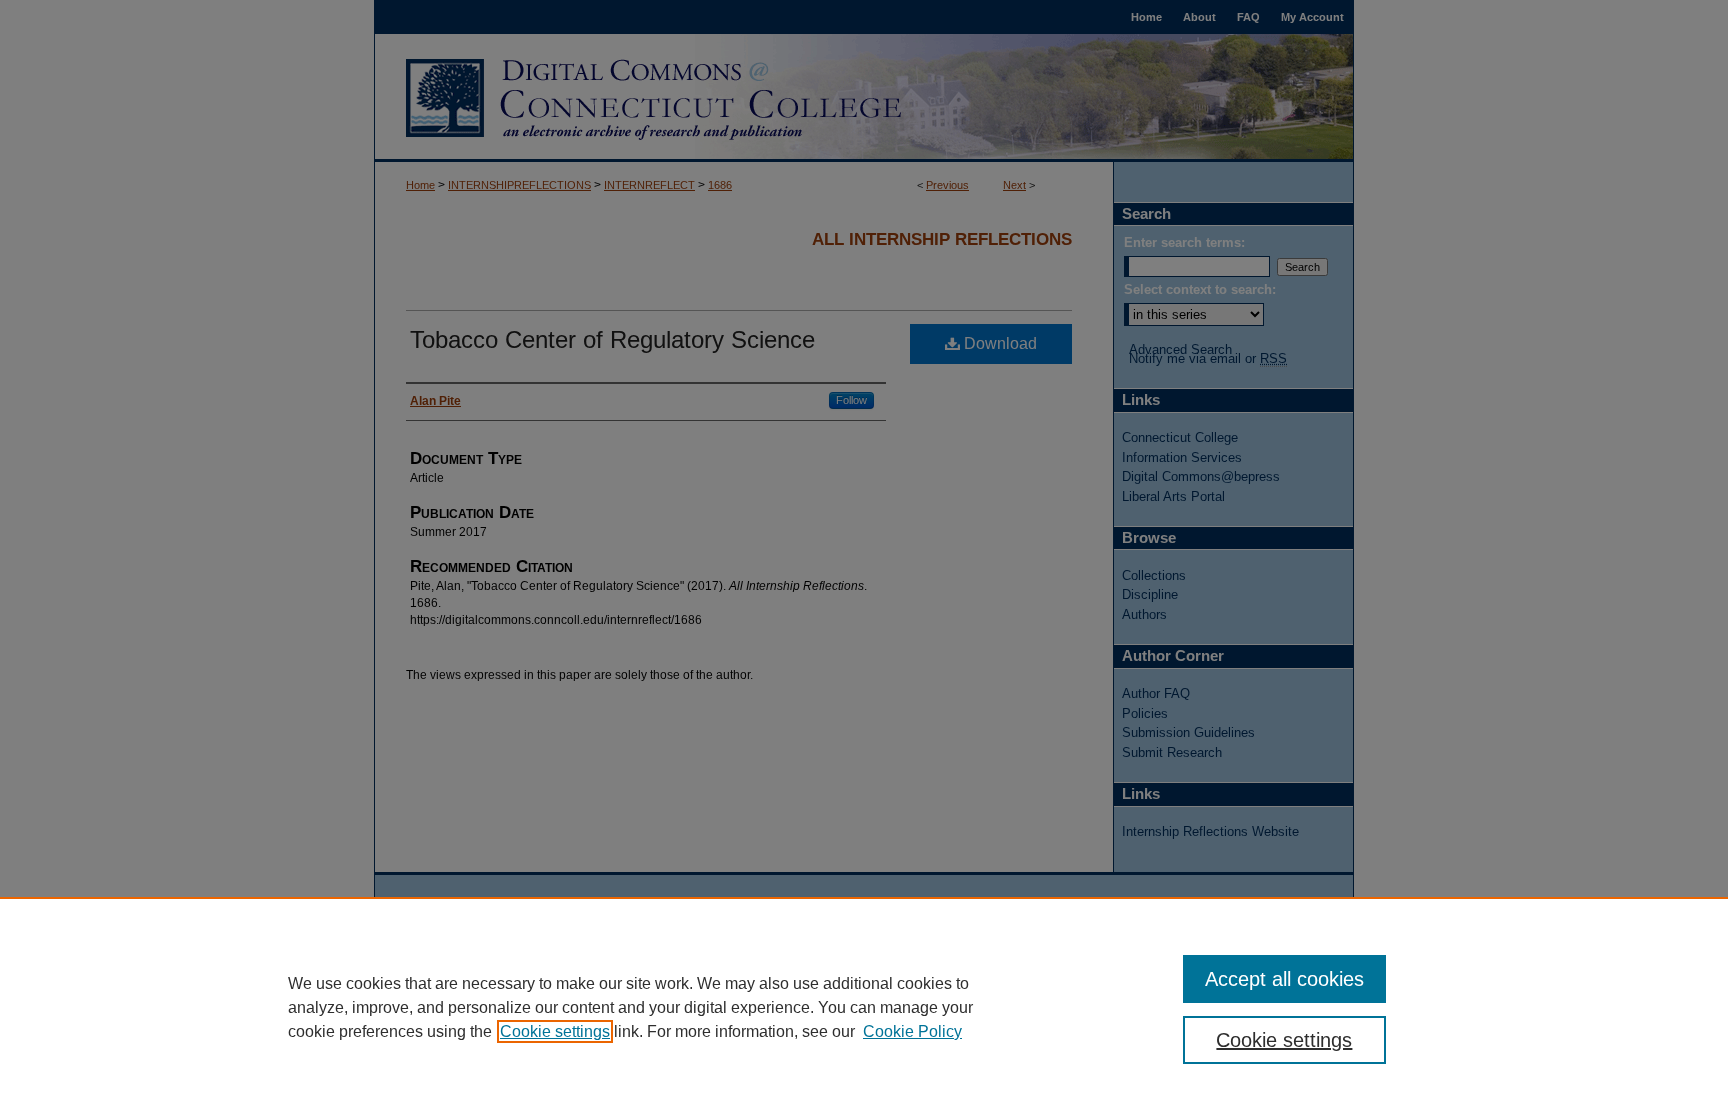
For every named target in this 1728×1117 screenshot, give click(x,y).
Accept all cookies (1284, 979)
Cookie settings (555, 1031)
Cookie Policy (912, 1031)
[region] (864, 1007)
